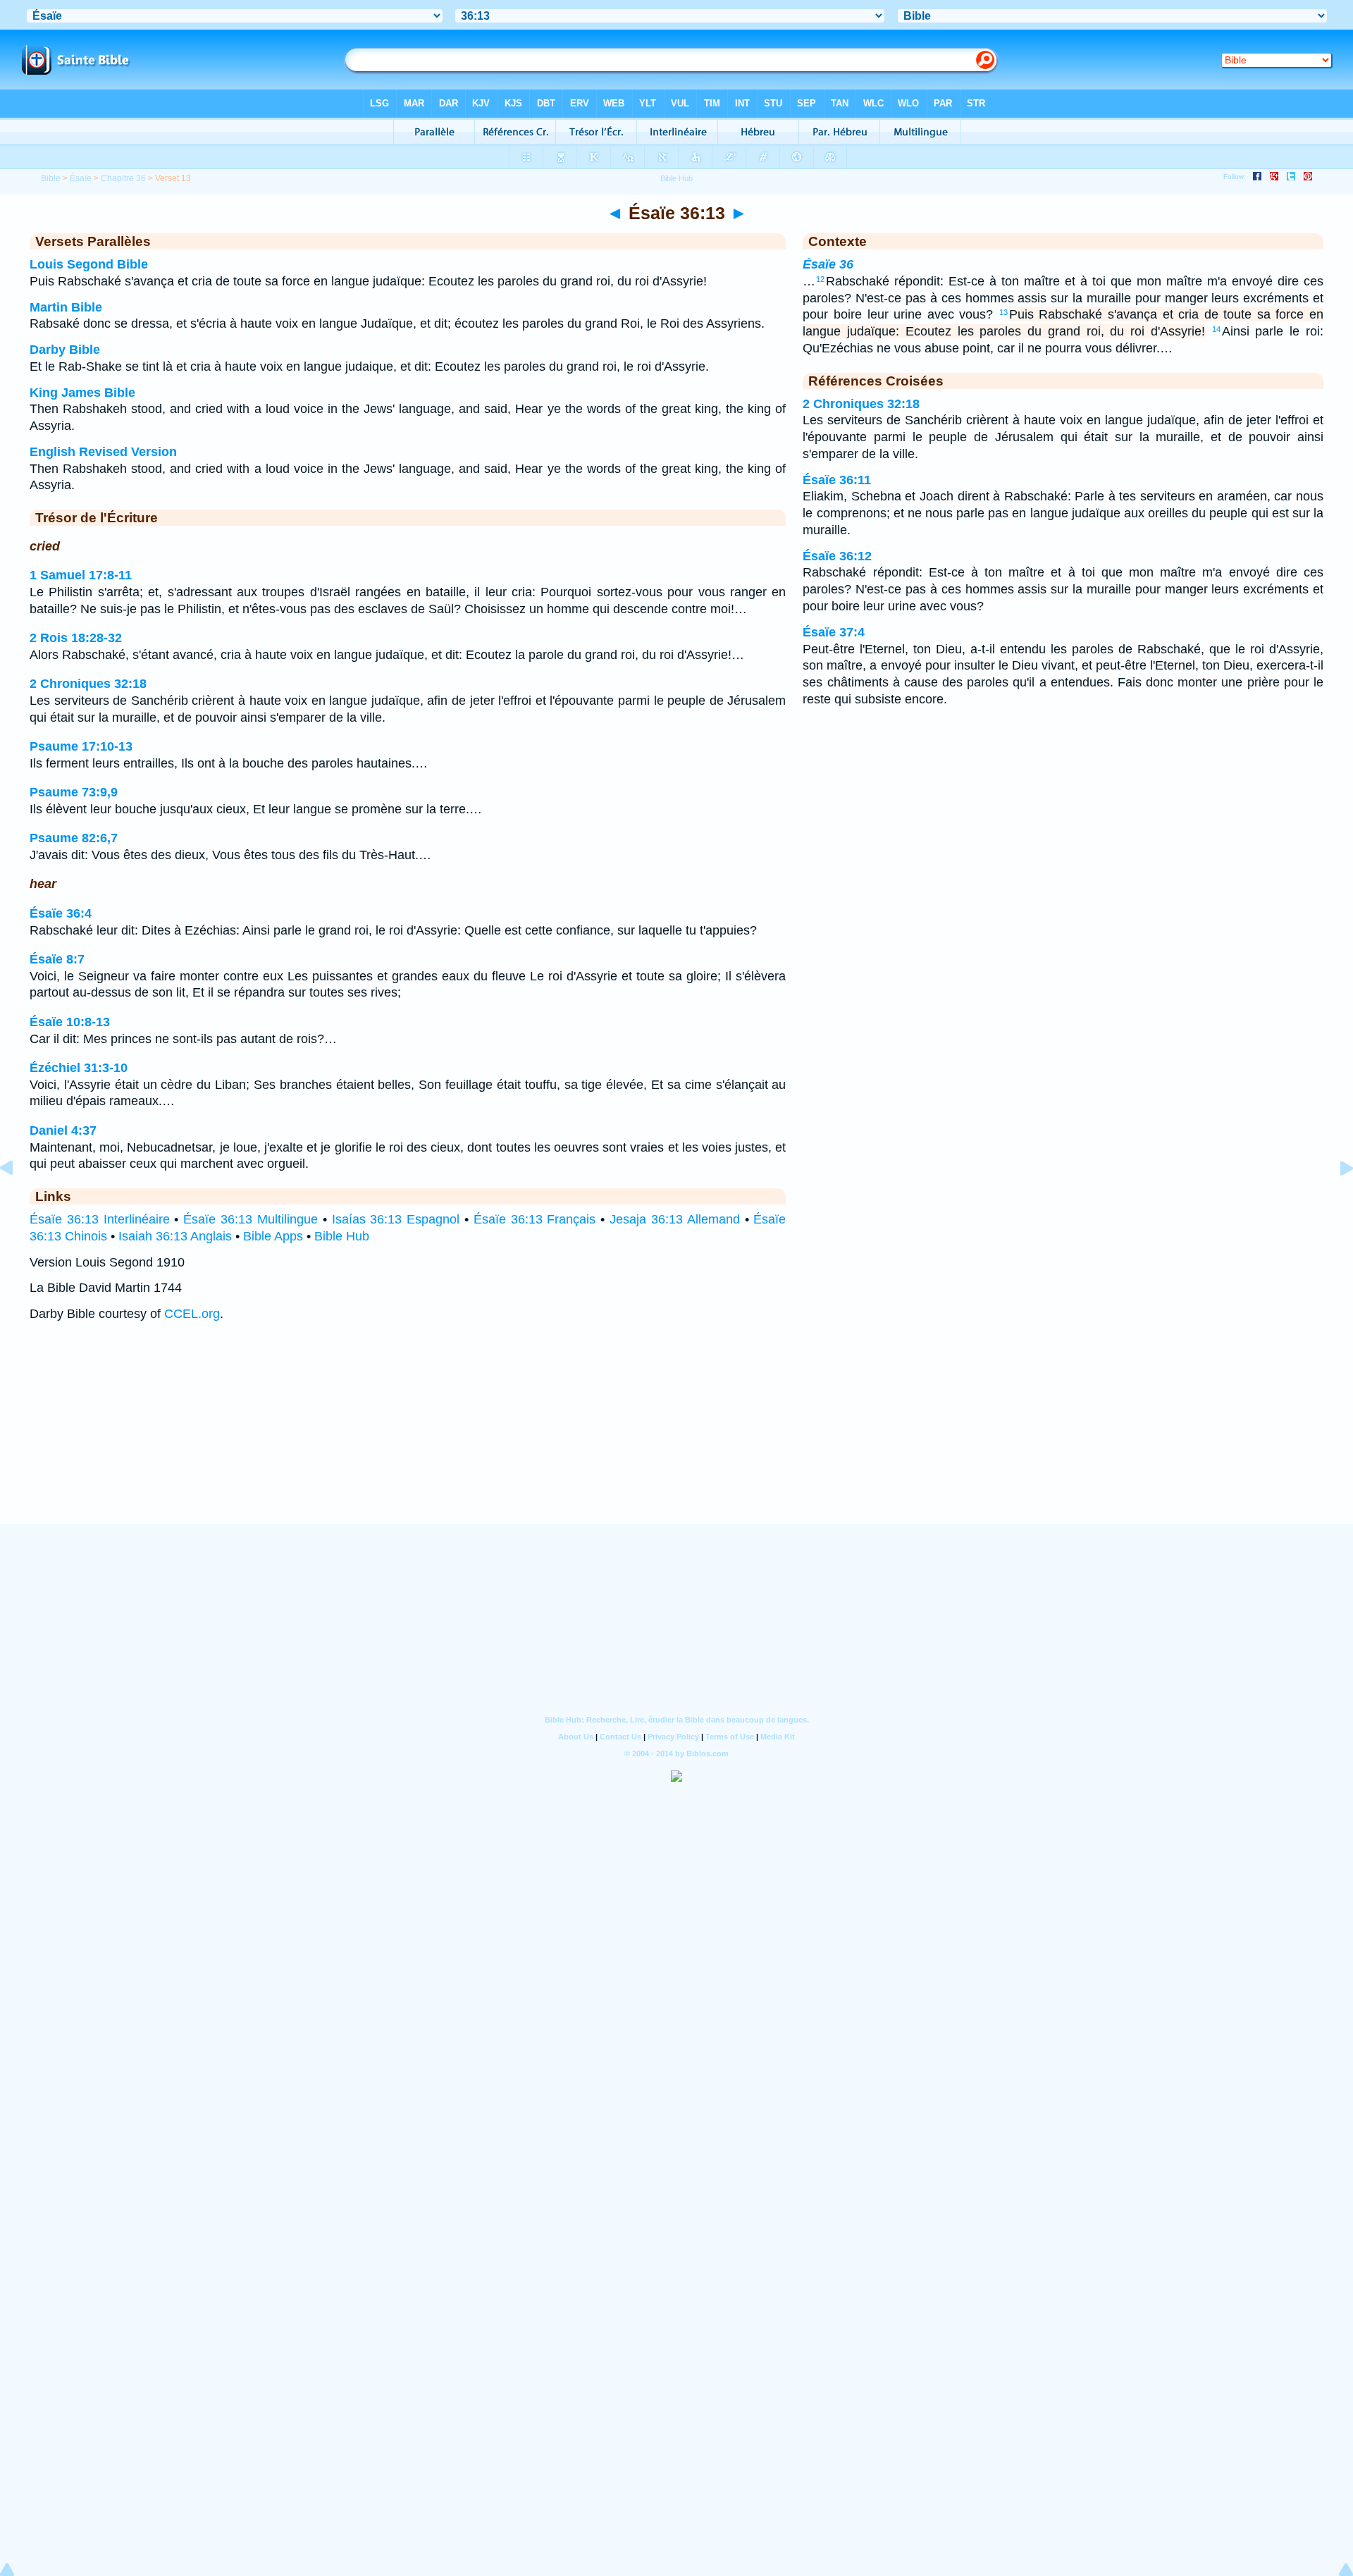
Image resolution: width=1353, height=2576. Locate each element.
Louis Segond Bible (89, 264)
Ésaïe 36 (828, 264)
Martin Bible (66, 307)
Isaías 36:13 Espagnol (396, 1219)
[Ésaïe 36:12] (18, 1200)
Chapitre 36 (123, 178)
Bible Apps (273, 1236)
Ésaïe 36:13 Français (535, 1219)
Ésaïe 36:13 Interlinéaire (100, 1219)
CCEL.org (192, 1314)
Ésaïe (81, 178)
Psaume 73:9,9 (74, 792)
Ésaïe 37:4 (834, 632)
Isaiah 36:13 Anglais (175, 1236)
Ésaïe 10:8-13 (70, 1022)
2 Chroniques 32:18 (88, 684)
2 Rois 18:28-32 (76, 638)
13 (1003, 312)
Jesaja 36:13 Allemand (675, 1219)
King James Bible (82, 393)
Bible (51, 178)
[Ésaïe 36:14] (1335, 1200)
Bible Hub (342, 1236)
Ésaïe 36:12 (837, 556)
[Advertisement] (676, 1436)
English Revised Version (103, 452)
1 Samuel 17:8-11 (81, 575)
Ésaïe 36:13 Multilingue (251, 1219)
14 (1216, 329)
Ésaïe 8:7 (57, 959)
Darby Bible (65, 350)
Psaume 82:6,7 (74, 838)
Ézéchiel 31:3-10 (79, 1068)
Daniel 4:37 (63, 1130)
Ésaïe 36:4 (61, 913)
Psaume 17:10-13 (81, 746)
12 (820, 279)
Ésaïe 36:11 (837, 480)
